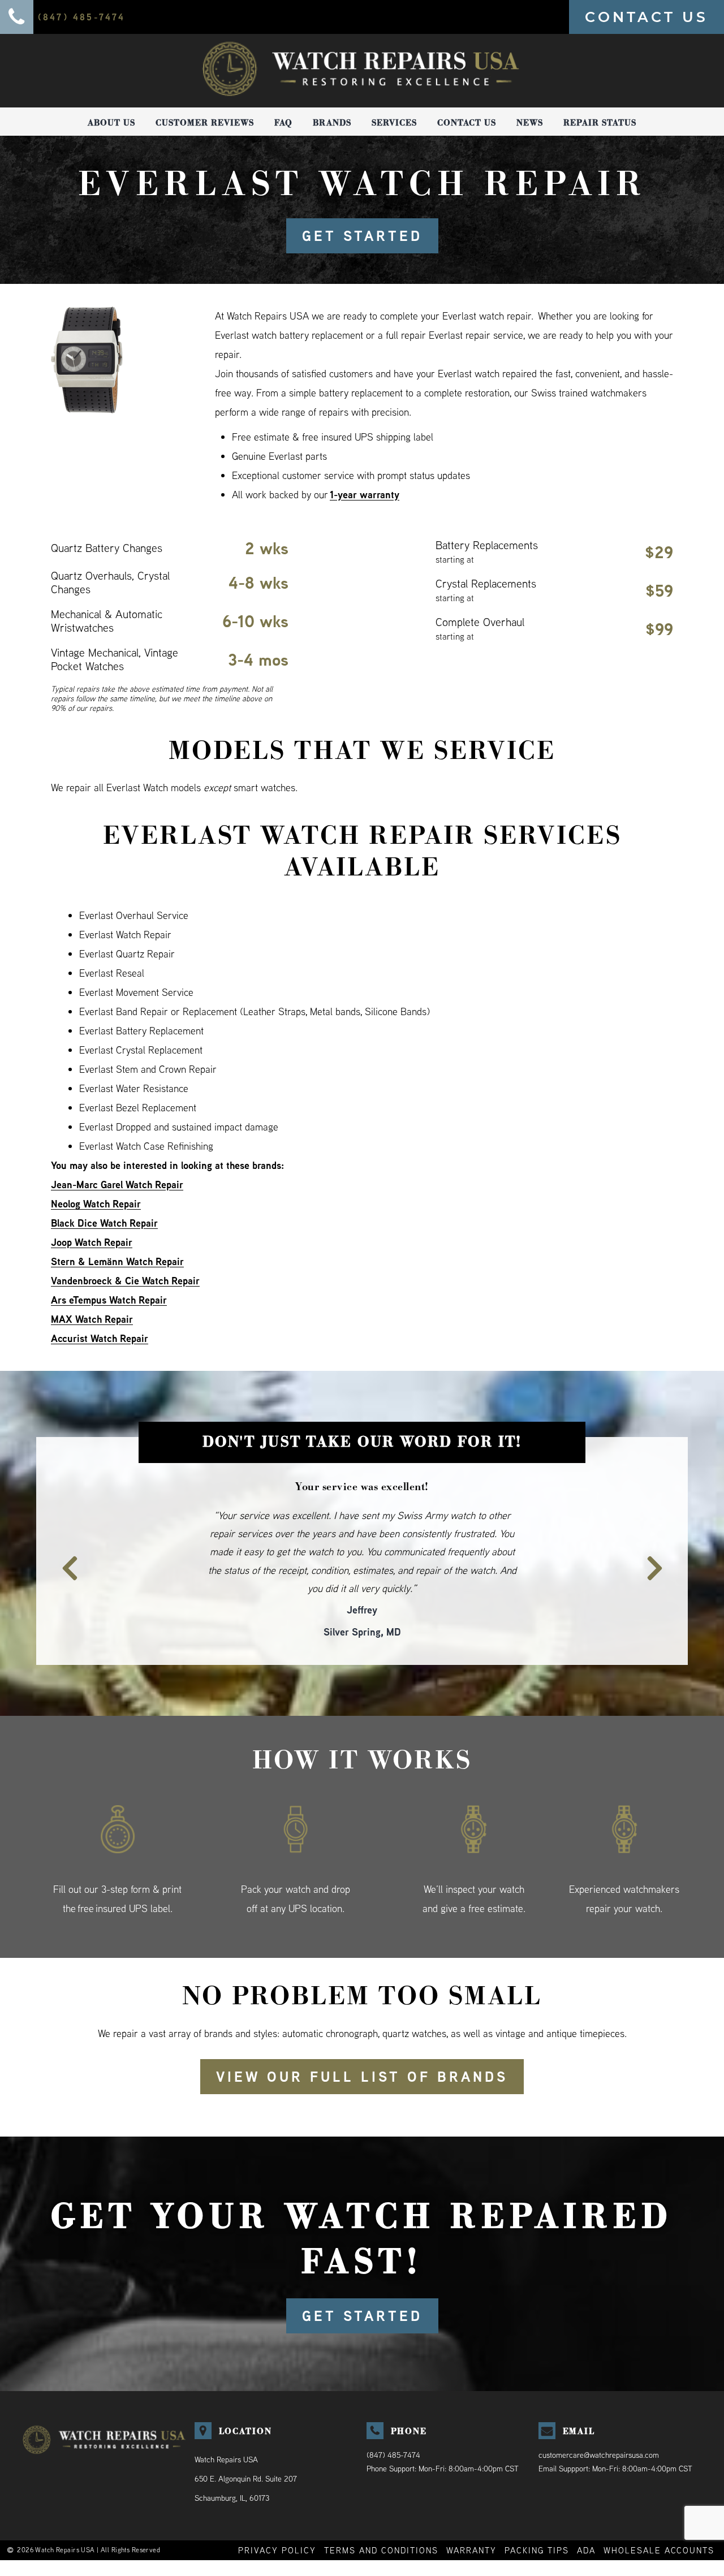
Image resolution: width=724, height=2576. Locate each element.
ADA (586, 2514)
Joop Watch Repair (92, 1242)
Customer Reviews (205, 123)
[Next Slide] (661, 1541)
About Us (111, 123)
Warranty (471, 2514)
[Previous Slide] (63, 1541)
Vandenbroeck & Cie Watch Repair (125, 1281)
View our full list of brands (362, 2040)
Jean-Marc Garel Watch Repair (117, 1185)
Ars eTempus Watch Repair (109, 1300)
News (530, 123)
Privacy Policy (277, 2514)
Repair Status (600, 123)
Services (394, 123)
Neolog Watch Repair (96, 1204)
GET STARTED (362, 236)
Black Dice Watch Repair (104, 1223)
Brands (332, 123)
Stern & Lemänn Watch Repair (117, 1261)
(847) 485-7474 (393, 2418)
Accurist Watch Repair (100, 1338)
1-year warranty (365, 495)
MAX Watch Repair (92, 1319)
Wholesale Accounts (659, 2514)
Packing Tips (537, 2514)
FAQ (283, 123)
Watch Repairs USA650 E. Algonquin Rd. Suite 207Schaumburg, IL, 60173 (246, 2442)
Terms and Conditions (381, 2514)
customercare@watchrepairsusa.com (599, 2418)
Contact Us (467, 123)
